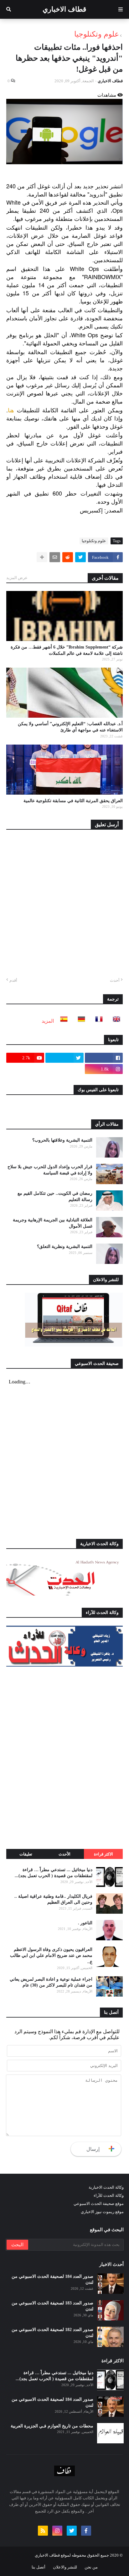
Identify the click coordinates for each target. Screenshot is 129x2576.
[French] (97, 1021)
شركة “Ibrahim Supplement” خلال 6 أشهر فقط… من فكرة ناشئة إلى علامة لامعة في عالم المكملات (67, 650)
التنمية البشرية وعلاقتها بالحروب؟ (62, 1140)
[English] (115, 1021)
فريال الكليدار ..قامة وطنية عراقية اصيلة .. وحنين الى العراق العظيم (53, 1899)
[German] (80, 1021)
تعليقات (26, 1854)
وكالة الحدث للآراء (109, 2195)
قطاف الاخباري (64, 9)
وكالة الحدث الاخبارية (106, 2187)
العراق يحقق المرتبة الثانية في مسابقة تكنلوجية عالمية (73, 801)
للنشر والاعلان (65, 2567)
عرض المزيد (17, 578)
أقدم (13, 980)
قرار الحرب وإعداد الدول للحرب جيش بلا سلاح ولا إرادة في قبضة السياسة (50, 1170)
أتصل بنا (39, 2567)
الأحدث (64, 1854)
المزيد (48, 1021)
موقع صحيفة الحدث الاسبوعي (99, 2204)
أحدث (115, 980)
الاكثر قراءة (103, 1854)
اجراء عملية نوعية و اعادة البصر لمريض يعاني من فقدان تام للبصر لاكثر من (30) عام (51, 1982)
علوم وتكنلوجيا (97, 34)
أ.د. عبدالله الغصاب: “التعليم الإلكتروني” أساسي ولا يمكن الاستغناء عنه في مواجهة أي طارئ (70, 727)
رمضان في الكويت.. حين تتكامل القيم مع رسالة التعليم (55, 1196)
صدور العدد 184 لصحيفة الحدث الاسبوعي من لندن (52, 2280)
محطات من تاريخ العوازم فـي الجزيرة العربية (52, 2426)
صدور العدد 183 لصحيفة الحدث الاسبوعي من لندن (52, 2306)
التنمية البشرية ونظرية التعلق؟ (65, 1247)
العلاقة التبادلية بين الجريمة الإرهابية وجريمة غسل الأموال (53, 1223)
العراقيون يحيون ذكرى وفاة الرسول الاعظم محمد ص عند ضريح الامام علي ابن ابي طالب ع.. (51, 1956)
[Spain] (62, 1021)
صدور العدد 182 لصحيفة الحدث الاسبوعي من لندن (52, 2333)
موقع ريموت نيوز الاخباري (102, 2212)
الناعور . (85, 1923)
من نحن (91, 2567)
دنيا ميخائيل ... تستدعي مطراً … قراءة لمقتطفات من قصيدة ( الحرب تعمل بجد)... (54, 1873)
